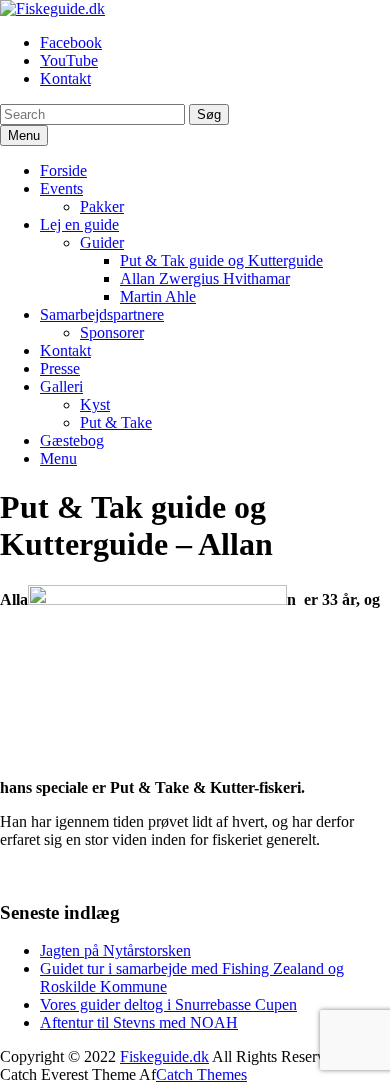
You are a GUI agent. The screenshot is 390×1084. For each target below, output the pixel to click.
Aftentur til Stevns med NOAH (139, 1022)
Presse (60, 368)
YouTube (69, 60)
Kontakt (65, 78)
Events (61, 188)
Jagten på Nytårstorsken (115, 950)
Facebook (71, 42)
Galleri (61, 386)
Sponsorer (112, 332)
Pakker (102, 206)
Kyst (95, 404)
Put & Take (116, 422)
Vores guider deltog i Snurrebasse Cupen (168, 1004)
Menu (58, 458)
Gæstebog (72, 440)
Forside (63, 170)
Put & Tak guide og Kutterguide (221, 260)
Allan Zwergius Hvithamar (205, 278)
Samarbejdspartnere (102, 314)
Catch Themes (201, 1074)
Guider (102, 242)
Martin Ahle (158, 296)
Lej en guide (79, 224)
